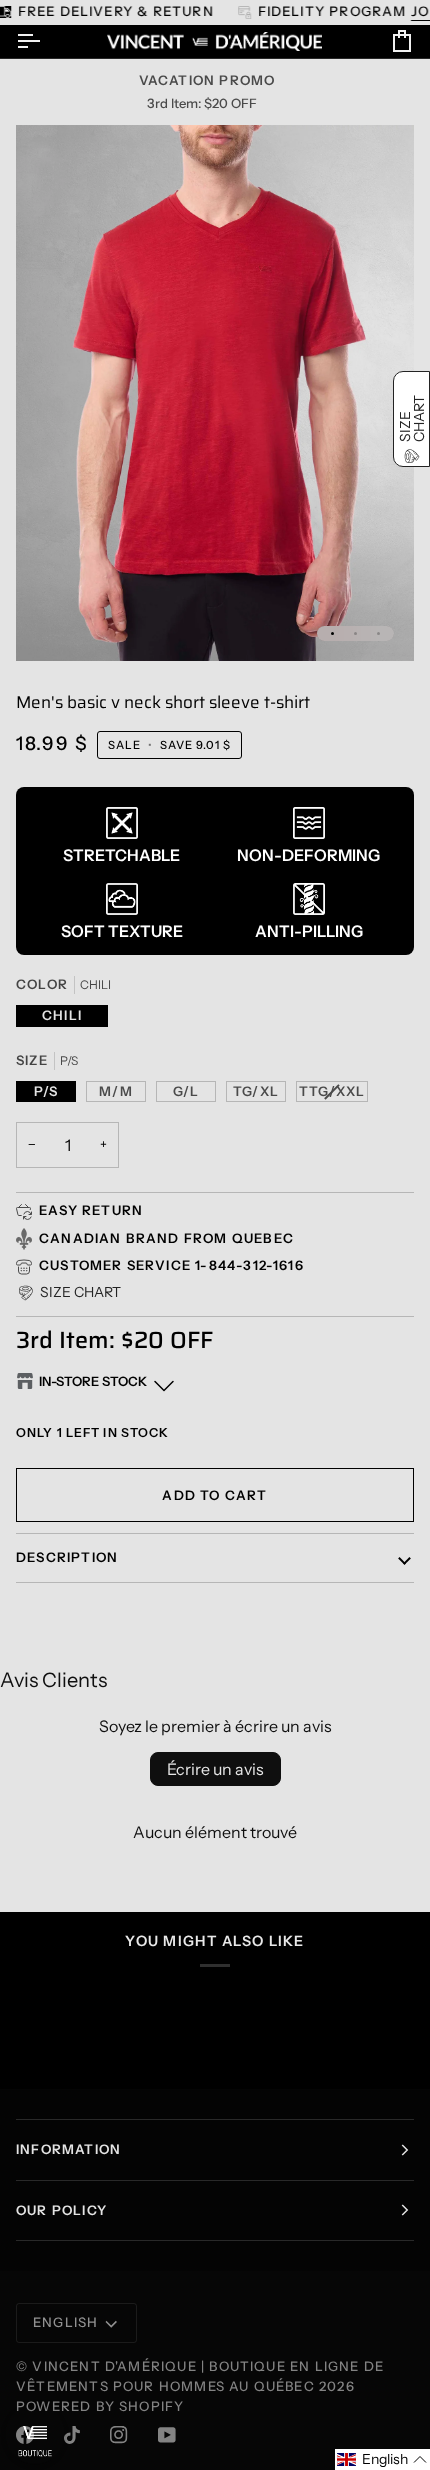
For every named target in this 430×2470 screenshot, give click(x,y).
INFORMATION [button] (68, 2149)
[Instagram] (119, 2435)
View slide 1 (332, 633)
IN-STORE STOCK (93, 1381)
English (65, 2322)
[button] (68, 1292)
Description (67, 1557)
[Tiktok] (72, 2435)
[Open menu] (46, 41)
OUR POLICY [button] (61, 2210)
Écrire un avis (215, 1769)
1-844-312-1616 (249, 1265)
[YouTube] (167, 2435)
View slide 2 (355, 633)
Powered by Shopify (100, 2406)
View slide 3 (378, 633)
